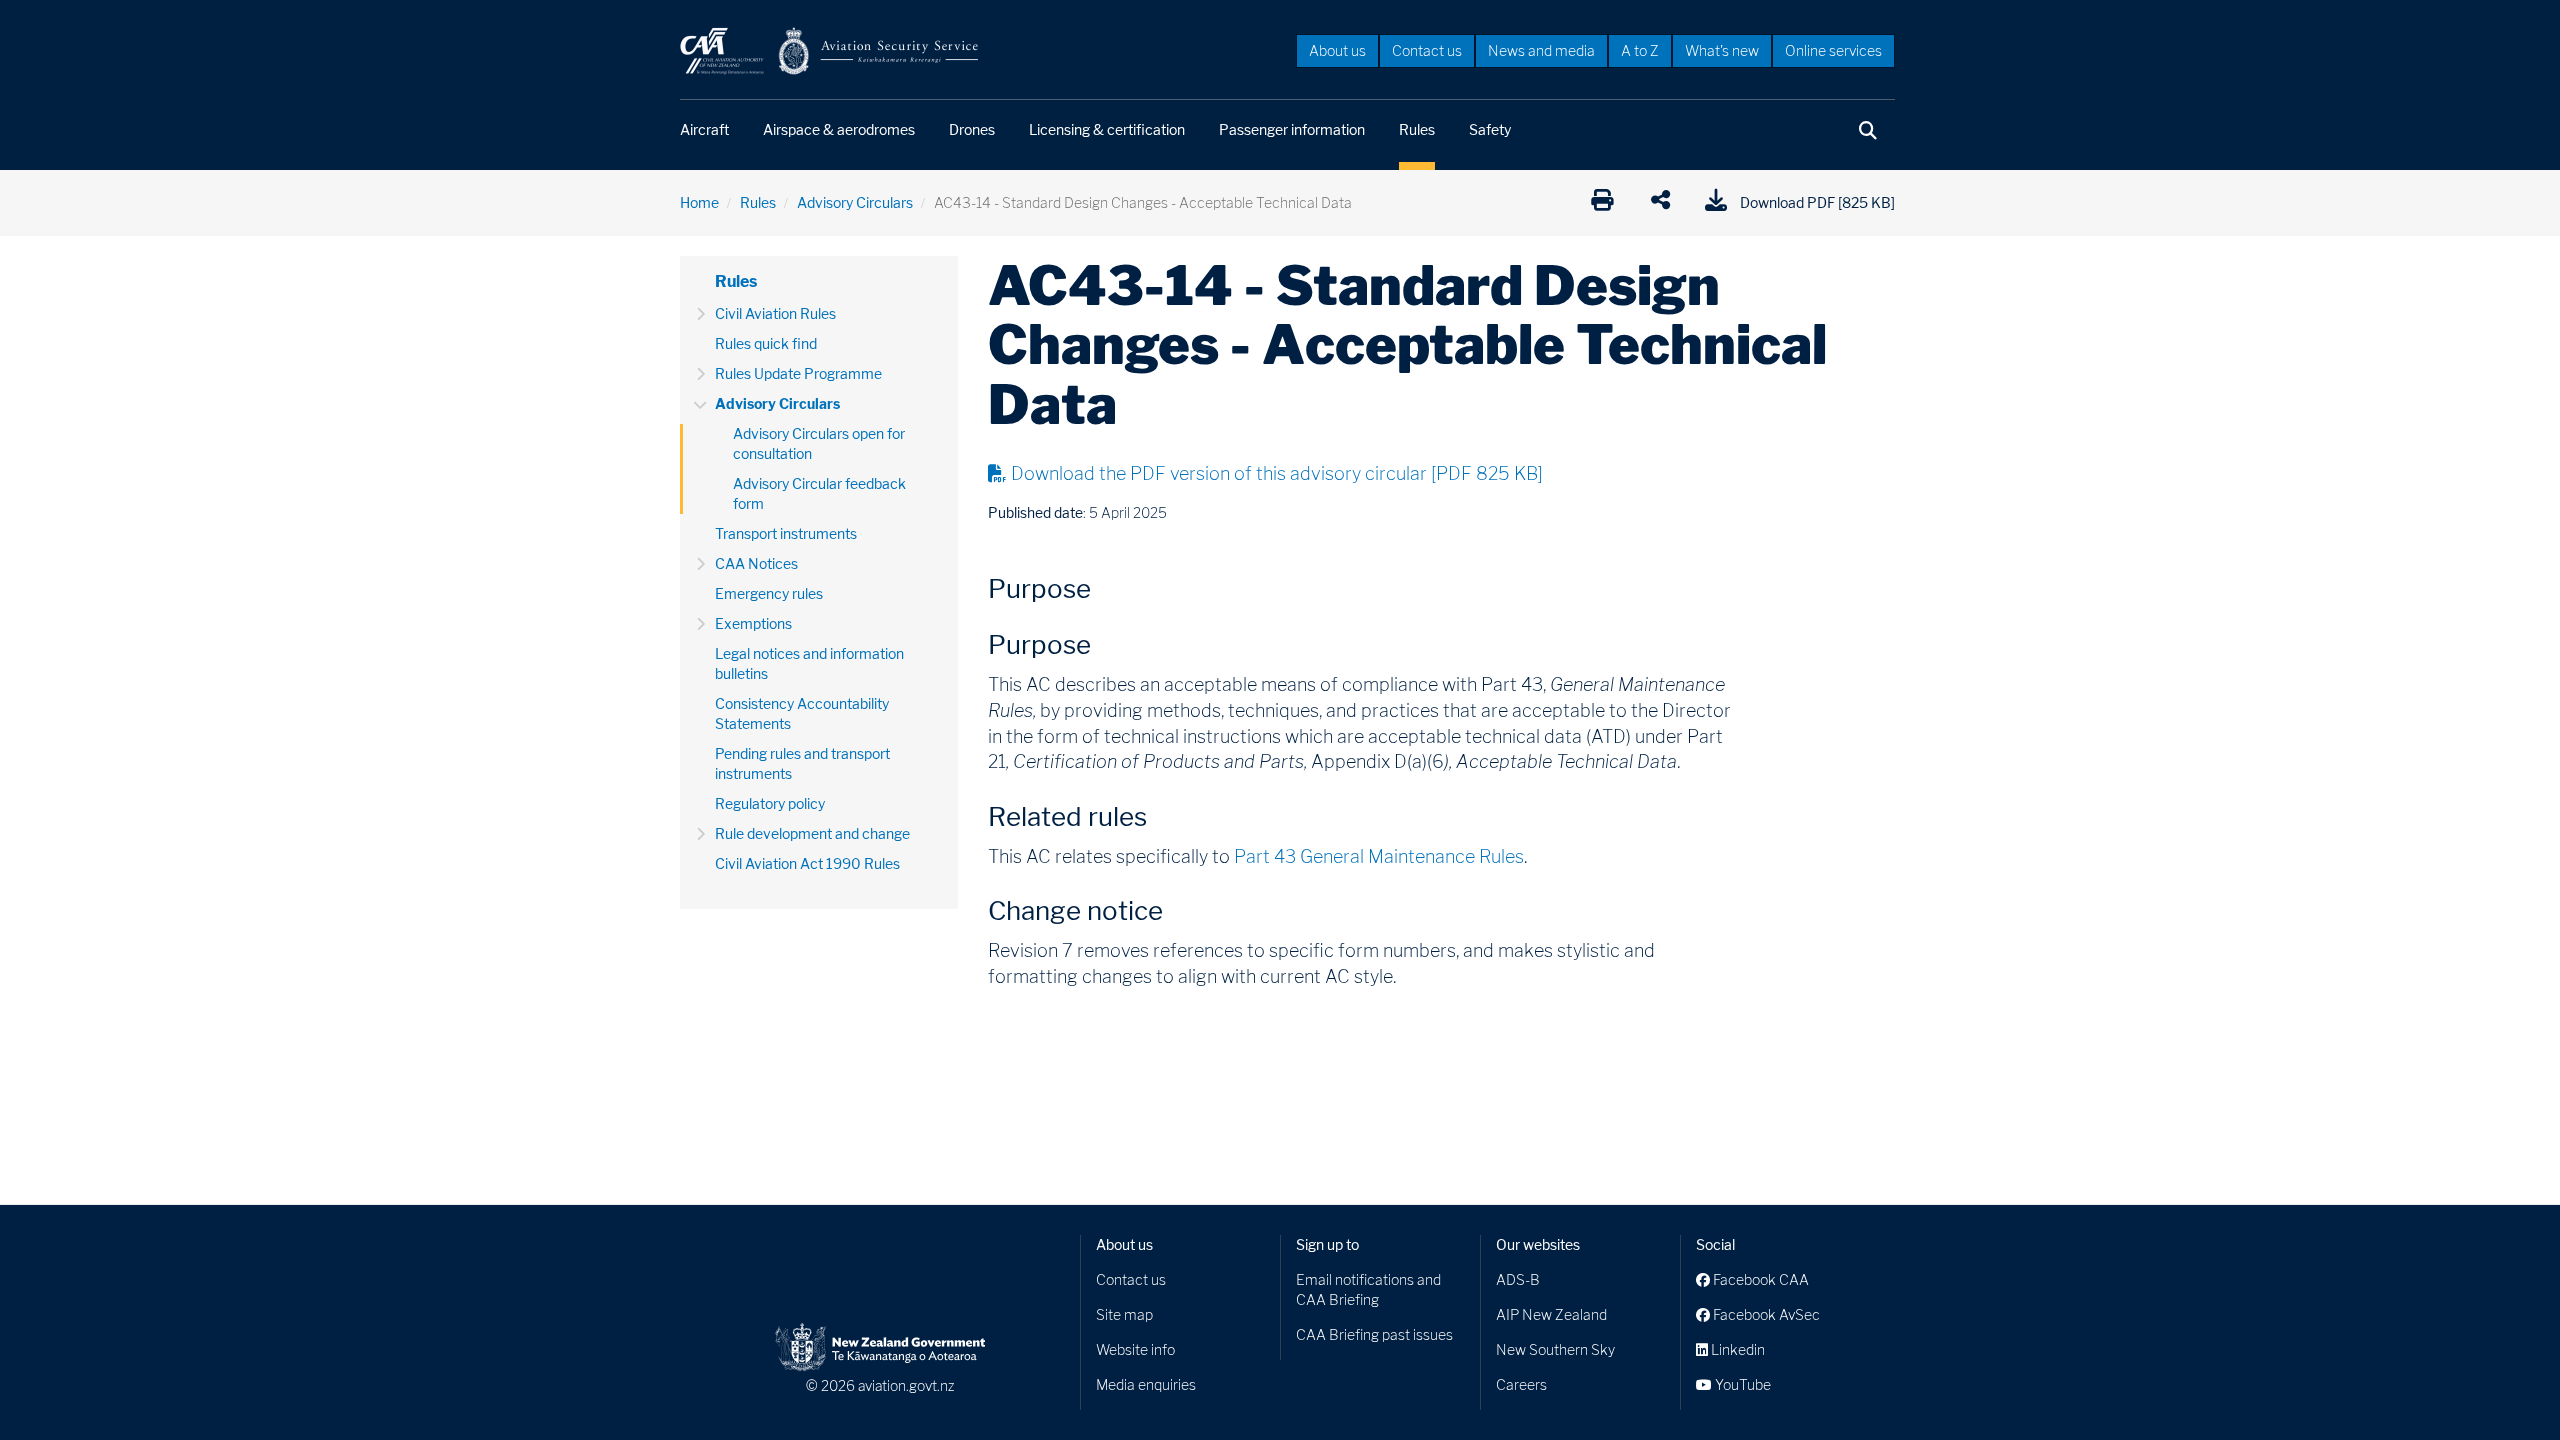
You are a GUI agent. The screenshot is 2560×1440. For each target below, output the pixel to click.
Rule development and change (812, 833)
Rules (1417, 129)
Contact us (1427, 50)
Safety (1490, 129)
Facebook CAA (1759, 1279)
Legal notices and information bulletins (809, 663)
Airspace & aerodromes (839, 129)
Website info (1135, 1349)
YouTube (1741, 1384)
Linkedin (1736, 1349)
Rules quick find (766, 343)
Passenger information (1292, 129)
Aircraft (704, 129)
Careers (1521, 1384)
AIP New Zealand (1551, 1314)
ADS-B (1518, 1279)
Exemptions (753, 623)
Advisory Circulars (855, 202)
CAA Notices (756, 563)
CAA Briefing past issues (1374, 1334)
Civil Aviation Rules (775, 313)
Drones (972, 129)
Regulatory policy (770, 803)
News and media (1541, 50)
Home (699, 202)
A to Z (1640, 50)
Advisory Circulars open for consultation (819, 443)
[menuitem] (1337, 50)
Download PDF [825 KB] (1817, 202)
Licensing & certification (1107, 129)
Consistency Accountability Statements (802, 713)
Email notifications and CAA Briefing (1368, 1289)
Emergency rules (769, 593)
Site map (1124, 1314)
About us (1337, 50)
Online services (1833, 50)
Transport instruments (786, 533)
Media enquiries (1146, 1384)
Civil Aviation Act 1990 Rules (807, 863)
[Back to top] (2504, 1384)
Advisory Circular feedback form (819, 493)
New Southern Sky (1555, 1349)
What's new (1722, 50)
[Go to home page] (830, 49)
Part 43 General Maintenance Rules (1379, 856)
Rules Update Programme (798, 373)
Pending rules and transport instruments (802, 763)
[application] (1665, 203)
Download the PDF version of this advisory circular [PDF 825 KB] (1277, 473)
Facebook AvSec (1765, 1314)
